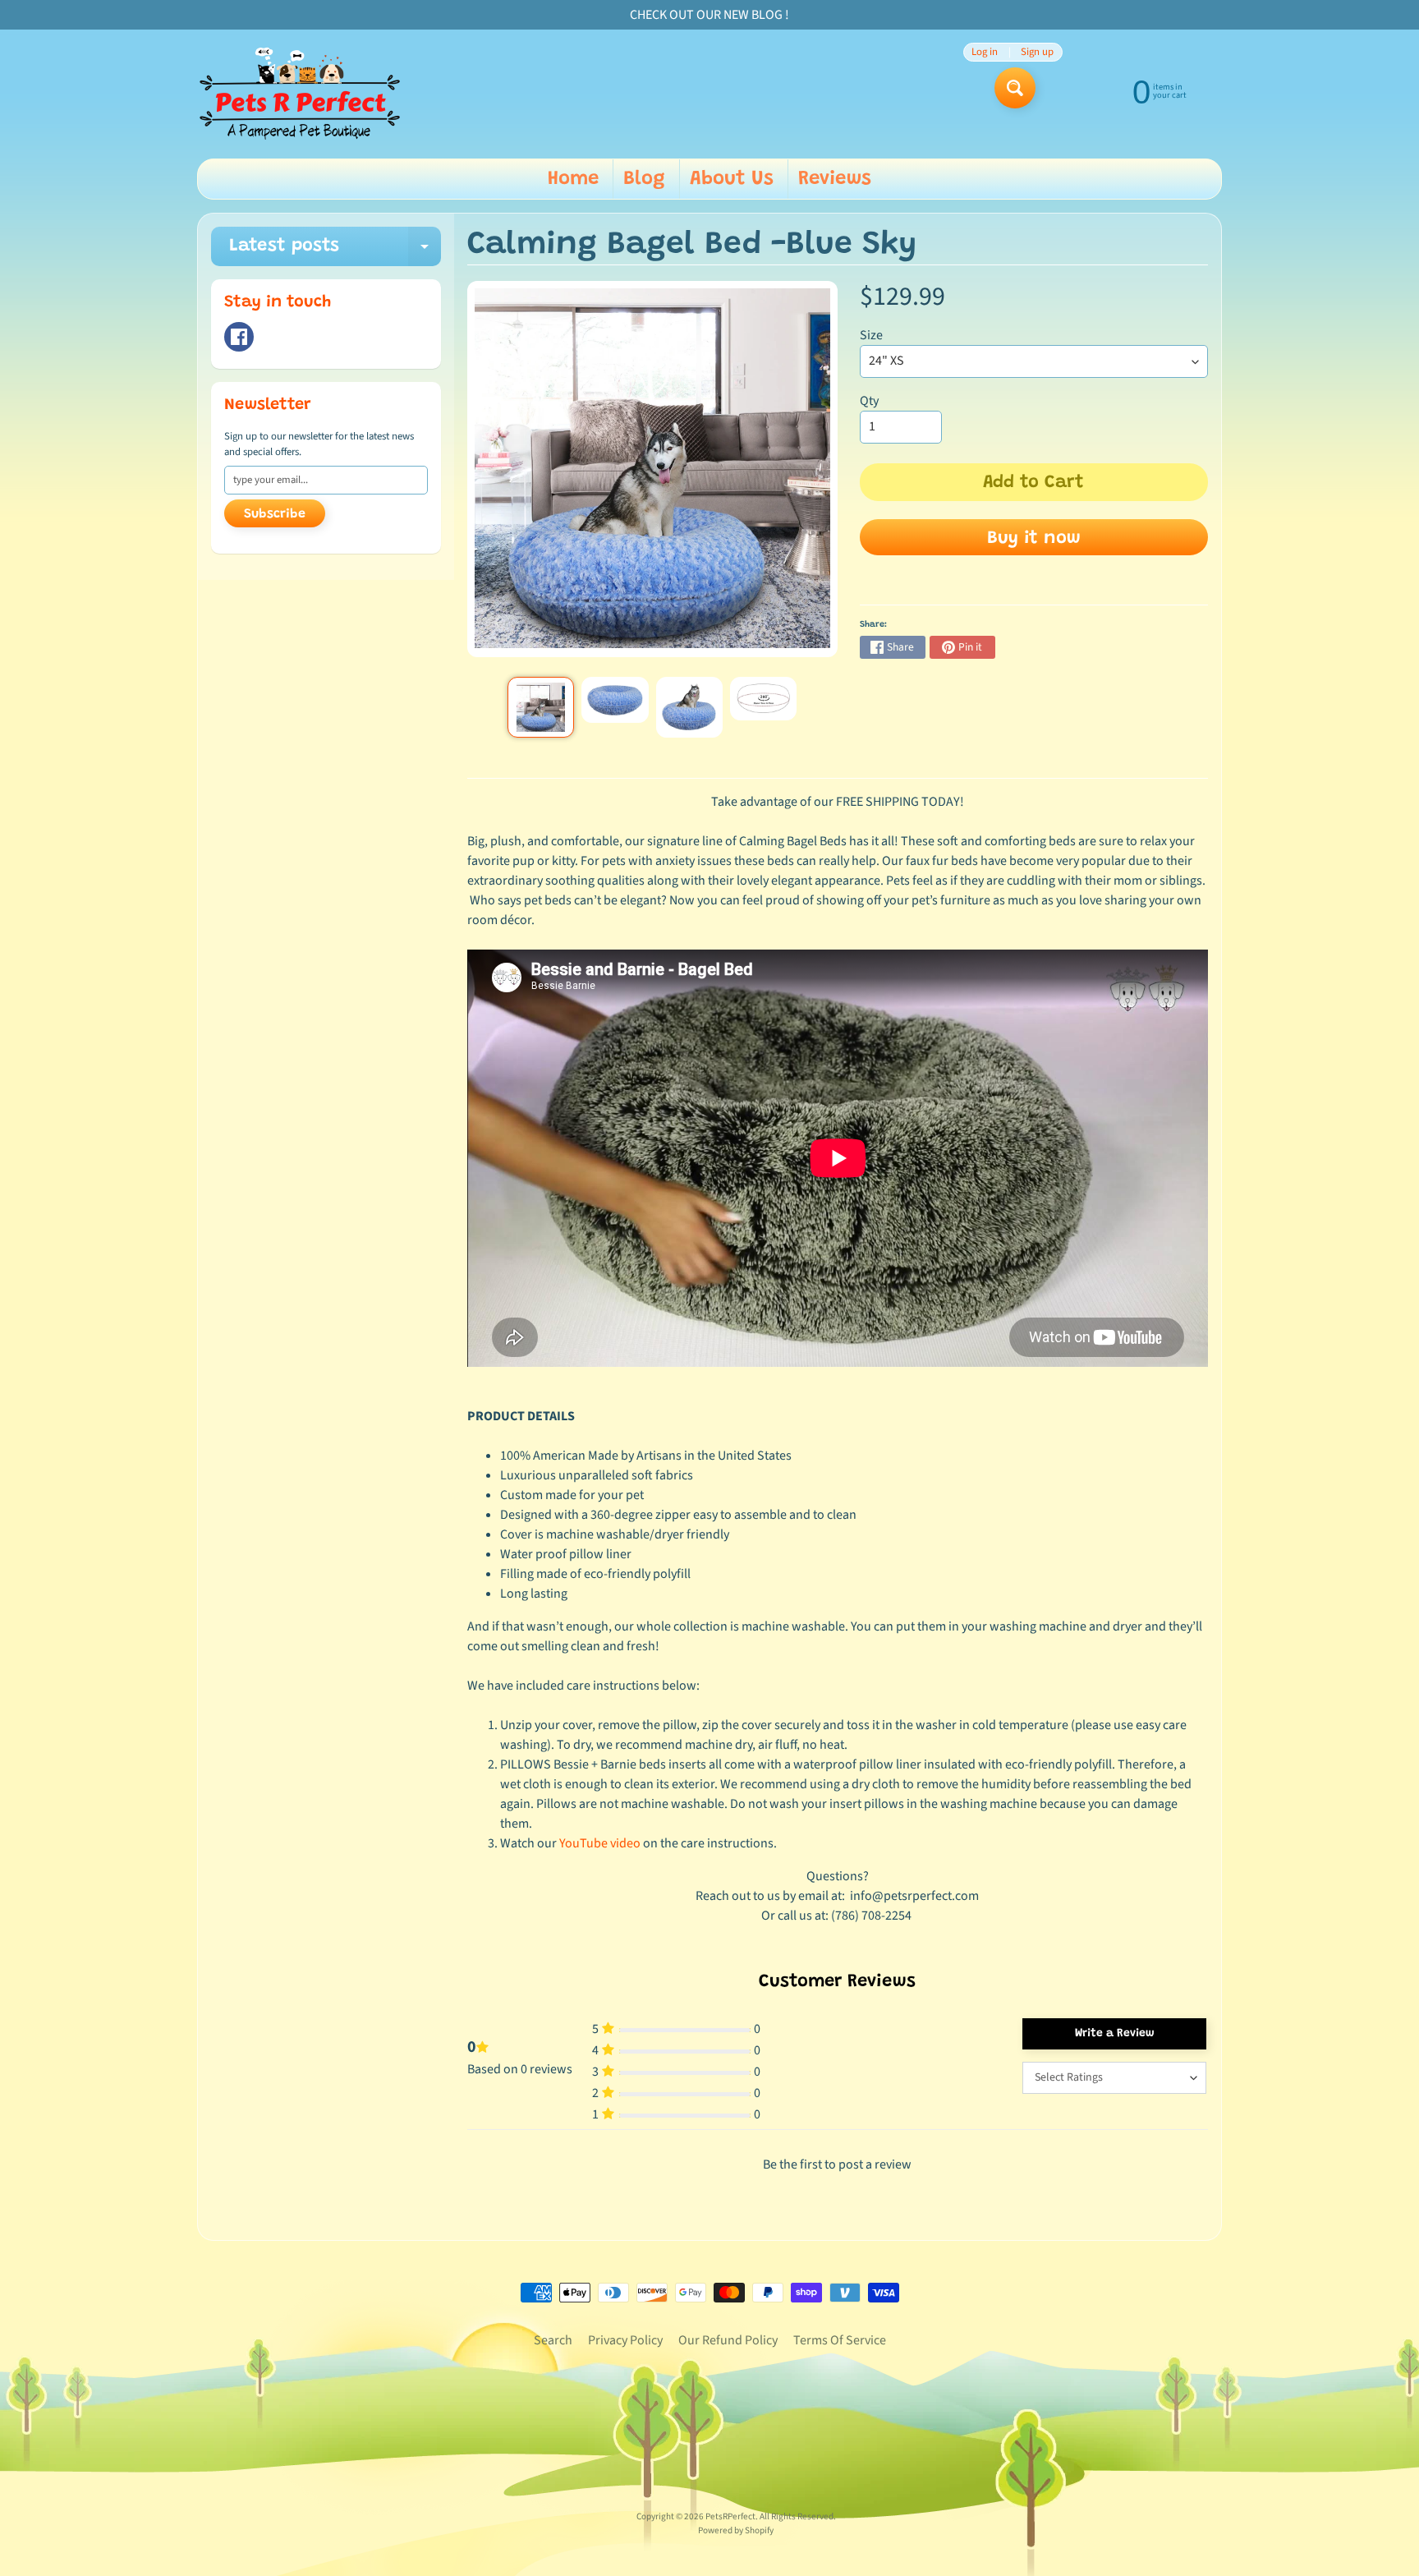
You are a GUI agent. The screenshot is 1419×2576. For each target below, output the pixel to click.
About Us (732, 179)
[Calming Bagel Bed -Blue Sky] (541, 707)
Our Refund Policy (728, 2340)
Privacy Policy (625, 2340)
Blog (644, 179)
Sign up (1037, 52)
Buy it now (1034, 539)
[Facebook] (239, 337)
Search (553, 2340)
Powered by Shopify (736, 2530)
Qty (869, 401)
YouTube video (600, 1843)
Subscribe (275, 514)
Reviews (835, 179)
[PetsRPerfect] (300, 94)
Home (573, 179)
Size (871, 335)
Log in (985, 52)
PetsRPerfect (730, 2516)
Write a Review (1115, 2034)
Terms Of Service (840, 2340)
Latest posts (335, 252)
